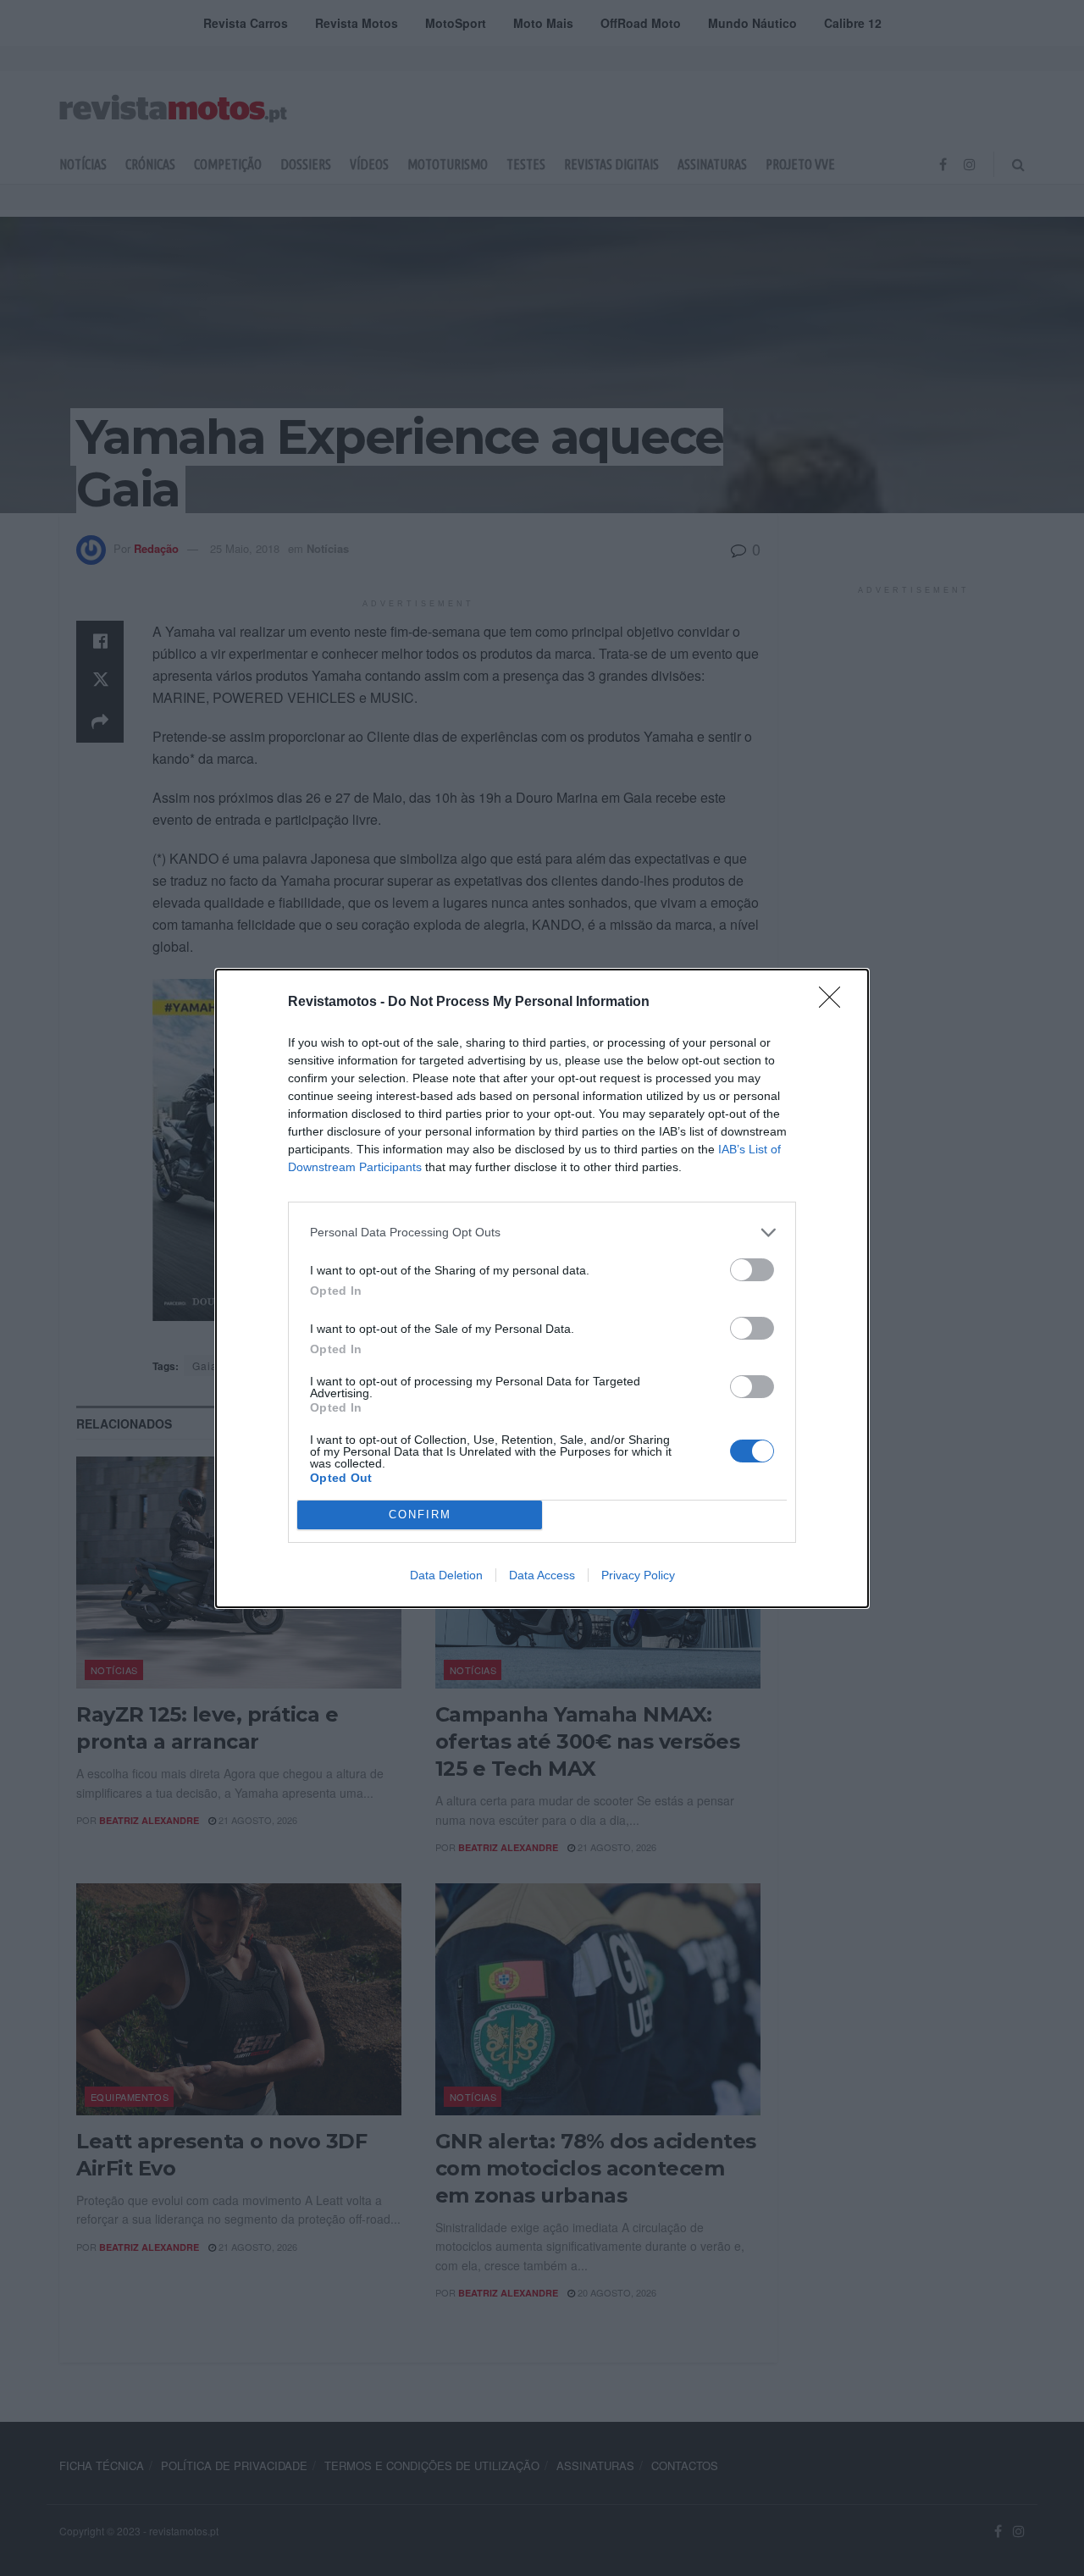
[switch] (752, 1270)
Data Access (542, 1575)
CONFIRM (420, 1515)
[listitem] (542, 1233)
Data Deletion (446, 1575)
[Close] (835, 1003)
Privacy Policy (638, 1575)
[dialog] (542, 1288)
